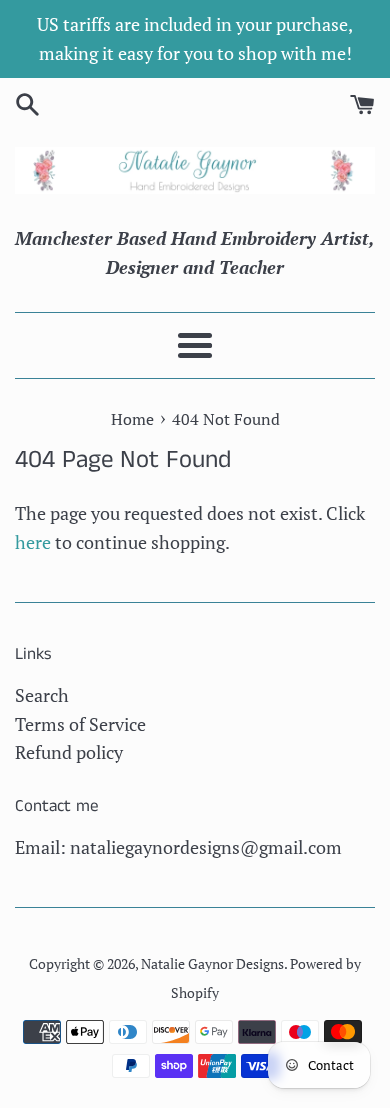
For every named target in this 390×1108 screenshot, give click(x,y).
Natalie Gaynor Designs (212, 963)
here (33, 542)
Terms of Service (80, 724)
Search (42, 695)
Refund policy (69, 752)
